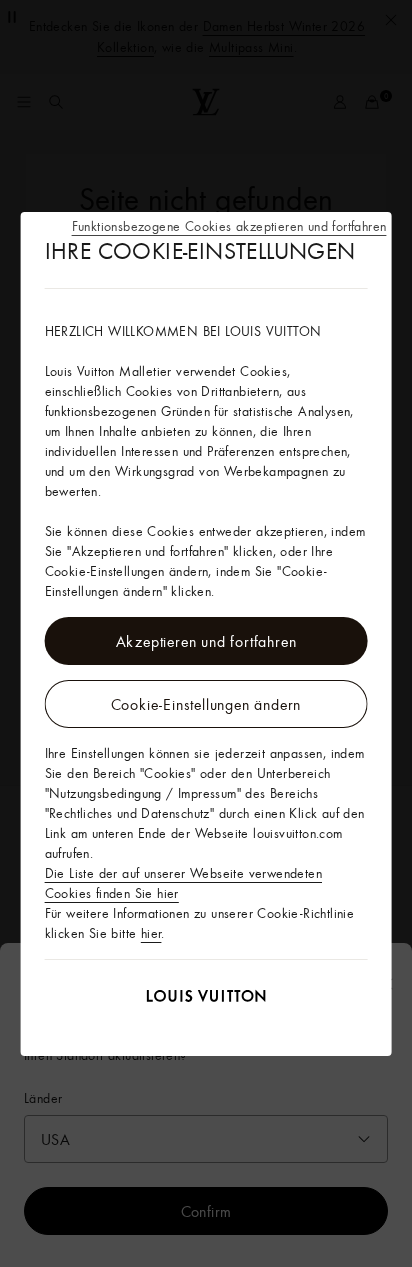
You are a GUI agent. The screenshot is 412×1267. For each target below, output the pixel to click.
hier (151, 933)
